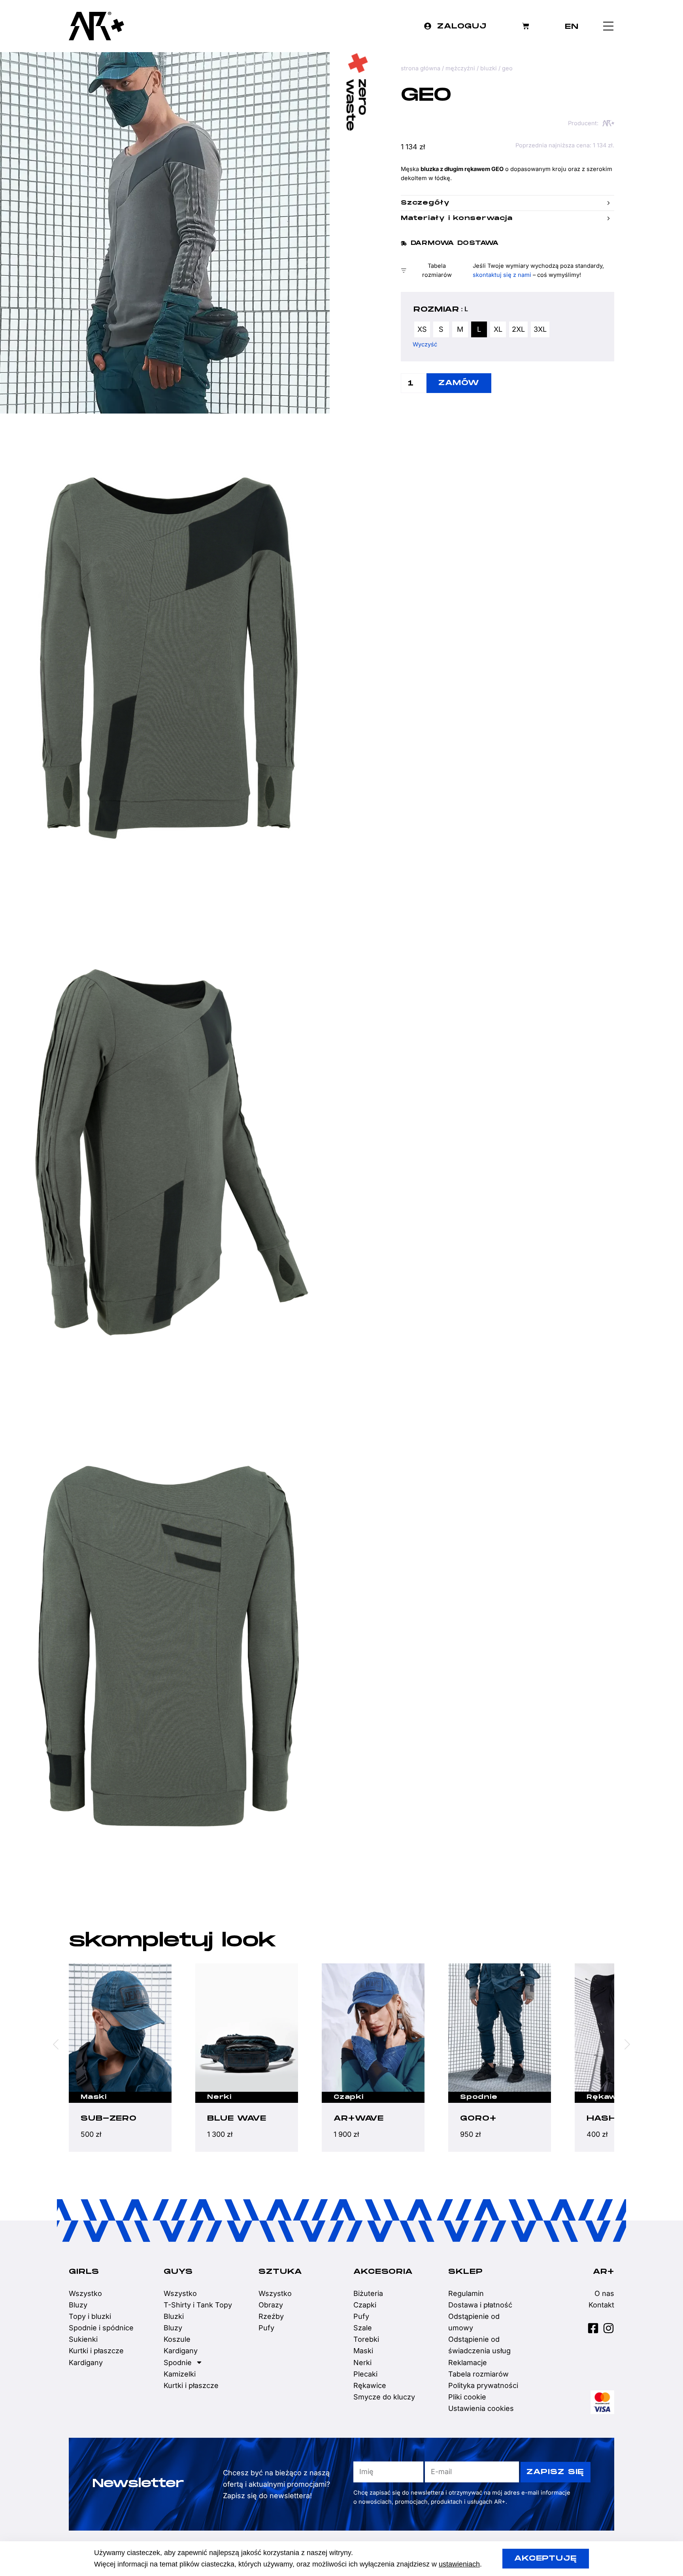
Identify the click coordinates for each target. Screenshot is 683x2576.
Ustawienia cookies (481, 2408)
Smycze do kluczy (384, 2397)
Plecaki (365, 2374)
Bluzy (78, 2305)
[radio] (422, 329)
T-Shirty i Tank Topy (198, 2305)
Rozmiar (436, 310)
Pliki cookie (467, 2397)
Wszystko (85, 2293)
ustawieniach (459, 2564)
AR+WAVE (232, 2118)
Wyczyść (425, 344)
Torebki (366, 2339)
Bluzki (489, 68)
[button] (450, 243)
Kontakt (601, 2305)
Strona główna (421, 68)
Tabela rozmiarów (478, 2374)
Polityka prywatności (483, 2385)
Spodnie (352, 2097)
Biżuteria (368, 2293)
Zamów (459, 383)
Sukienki (83, 2339)
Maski (600, 2097)
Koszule (177, 2339)
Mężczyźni (460, 68)
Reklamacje (468, 2363)
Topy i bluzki (90, 2316)
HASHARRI (487, 2118)
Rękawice (482, 2097)
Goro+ (352, 2118)
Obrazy (271, 2305)
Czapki (222, 2097)
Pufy (266, 2328)
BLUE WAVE (110, 2118)
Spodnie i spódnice (101, 2328)
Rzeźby (271, 2316)
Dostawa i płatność (480, 2305)
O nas (604, 2293)
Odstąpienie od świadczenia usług (479, 2345)
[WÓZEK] (526, 26)
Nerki (93, 2097)
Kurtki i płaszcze (96, 2351)
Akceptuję (546, 2558)
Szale (363, 2328)
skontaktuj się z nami (502, 275)
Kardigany (86, 2363)
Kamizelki (180, 2374)
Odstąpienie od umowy (474, 2322)
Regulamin (466, 2293)
